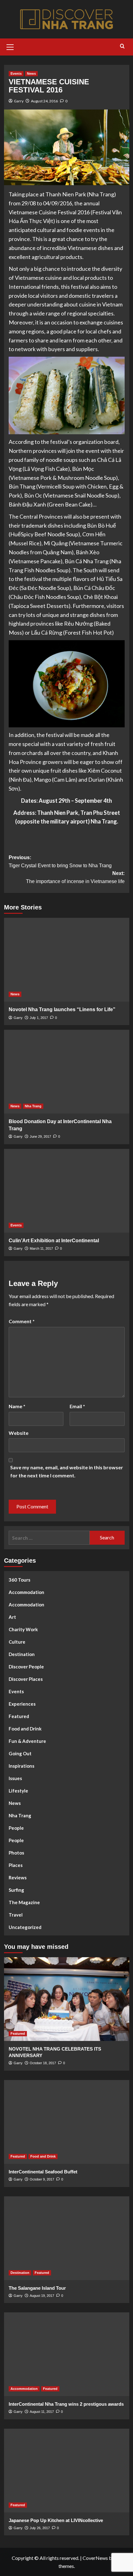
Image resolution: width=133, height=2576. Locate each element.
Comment (22, 1321)
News (31, 74)
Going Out (20, 1753)
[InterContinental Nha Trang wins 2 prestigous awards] (67, 2354)
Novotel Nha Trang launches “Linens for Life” (62, 1009)
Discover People (26, 1667)
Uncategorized (25, 1927)
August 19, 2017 (42, 2296)
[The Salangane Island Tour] (67, 2238)
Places (16, 1865)
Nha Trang (33, 1106)
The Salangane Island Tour (37, 2288)
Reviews (18, 1877)
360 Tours (19, 1580)
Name (17, 1406)
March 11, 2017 (41, 1248)
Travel (16, 1915)
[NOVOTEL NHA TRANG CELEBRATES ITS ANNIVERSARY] (67, 1999)
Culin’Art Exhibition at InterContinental (54, 1241)
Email (77, 1406)
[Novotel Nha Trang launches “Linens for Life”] (67, 960)
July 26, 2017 (40, 2528)
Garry (19, 101)
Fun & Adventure (27, 1741)
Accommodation (26, 1592)
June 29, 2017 (40, 1136)
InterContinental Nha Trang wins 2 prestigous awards (66, 2404)
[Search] (122, 46)
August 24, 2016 (44, 101)
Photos (16, 1853)
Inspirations (21, 1766)
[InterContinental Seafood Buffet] (67, 2122)
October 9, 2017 (42, 2179)
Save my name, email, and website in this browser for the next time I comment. (67, 1471)
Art (12, 1617)
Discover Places (26, 1679)
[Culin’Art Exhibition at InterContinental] (67, 1191)
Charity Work (23, 1629)
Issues (15, 1778)
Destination (22, 1654)
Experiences (22, 1704)
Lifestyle (18, 1791)
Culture (17, 1642)
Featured (19, 1716)
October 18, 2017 (43, 2063)
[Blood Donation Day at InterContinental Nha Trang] (67, 1072)
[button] (10, 46)
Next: (75, 877)
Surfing (16, 1890)
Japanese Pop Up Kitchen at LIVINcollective (56, 2520)
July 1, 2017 (39, 1018)
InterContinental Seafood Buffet (43, 2172)
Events (16, 74)
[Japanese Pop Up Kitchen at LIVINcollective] (67, 2471)
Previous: (60, 862)
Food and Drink (25, 1729)
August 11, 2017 (42, 2412)
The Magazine (24, 1902)
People (16, 1828)
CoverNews (95, 2558)
